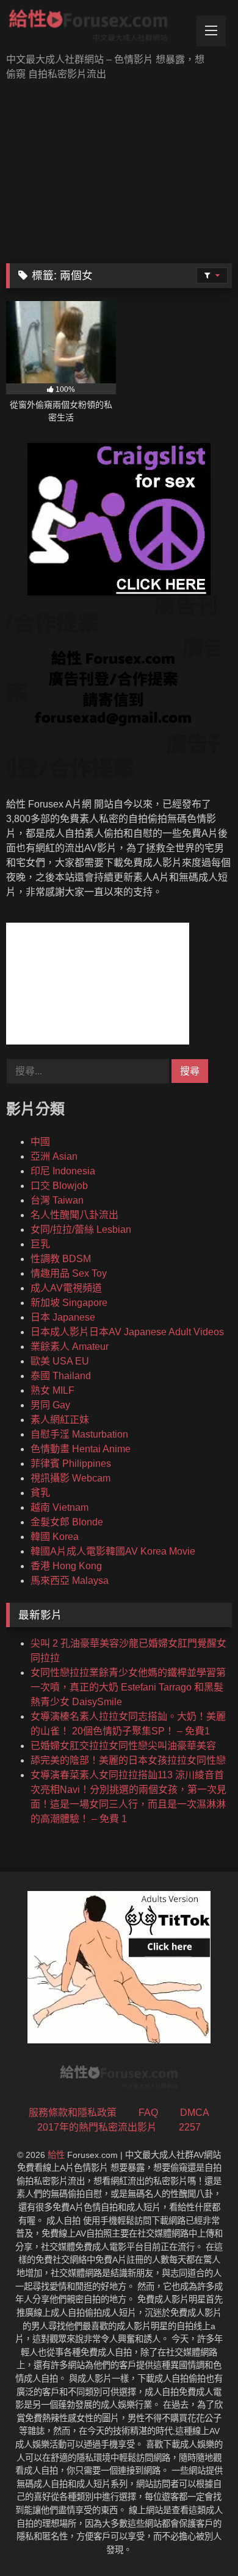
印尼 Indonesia (63, 1171)
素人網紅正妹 (60, 1420)
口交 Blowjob (59, 1186)
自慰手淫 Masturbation (79, 1434)
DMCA (195, 2113)
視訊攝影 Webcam (70, 1478)
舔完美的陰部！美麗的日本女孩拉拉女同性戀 (128, 1760)
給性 (56, 2155)
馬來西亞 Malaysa (70, 1581)
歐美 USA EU (60, 1361)
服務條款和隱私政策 (73, 2113)
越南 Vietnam (60, 1507)
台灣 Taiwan (57, 1200)
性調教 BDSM (61, 1259)
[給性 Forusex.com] (98, 28)
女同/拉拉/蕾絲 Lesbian (81, 1229)
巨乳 (40, 1244)
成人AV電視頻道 (66, 1288)
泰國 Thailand (61, 1376)
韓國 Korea (55, 1537)
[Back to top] (200, 2540)
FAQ (148, 2113)
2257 (190, 2127)
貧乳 (40, 1493)
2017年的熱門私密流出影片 (97, 2127)
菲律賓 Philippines (71, 1464)
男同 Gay (50, 1405)
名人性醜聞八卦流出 (74, 1215)
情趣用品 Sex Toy (69, 1273)
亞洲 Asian (54, 1156)
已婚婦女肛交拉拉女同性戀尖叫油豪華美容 (123, 1746)
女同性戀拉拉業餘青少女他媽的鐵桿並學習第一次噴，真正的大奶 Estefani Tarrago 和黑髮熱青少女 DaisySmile (128, 1687)
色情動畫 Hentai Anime (81, 1449)
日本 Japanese (63, 1317)
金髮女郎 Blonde (67, 1522)
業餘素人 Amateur (70, 1347)
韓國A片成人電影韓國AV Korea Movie (113, 1551)
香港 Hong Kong (66, 1566)
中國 (40, 1142)
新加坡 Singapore (69, 1303)
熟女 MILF (52, 1390)
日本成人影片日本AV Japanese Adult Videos (127, 1332)
